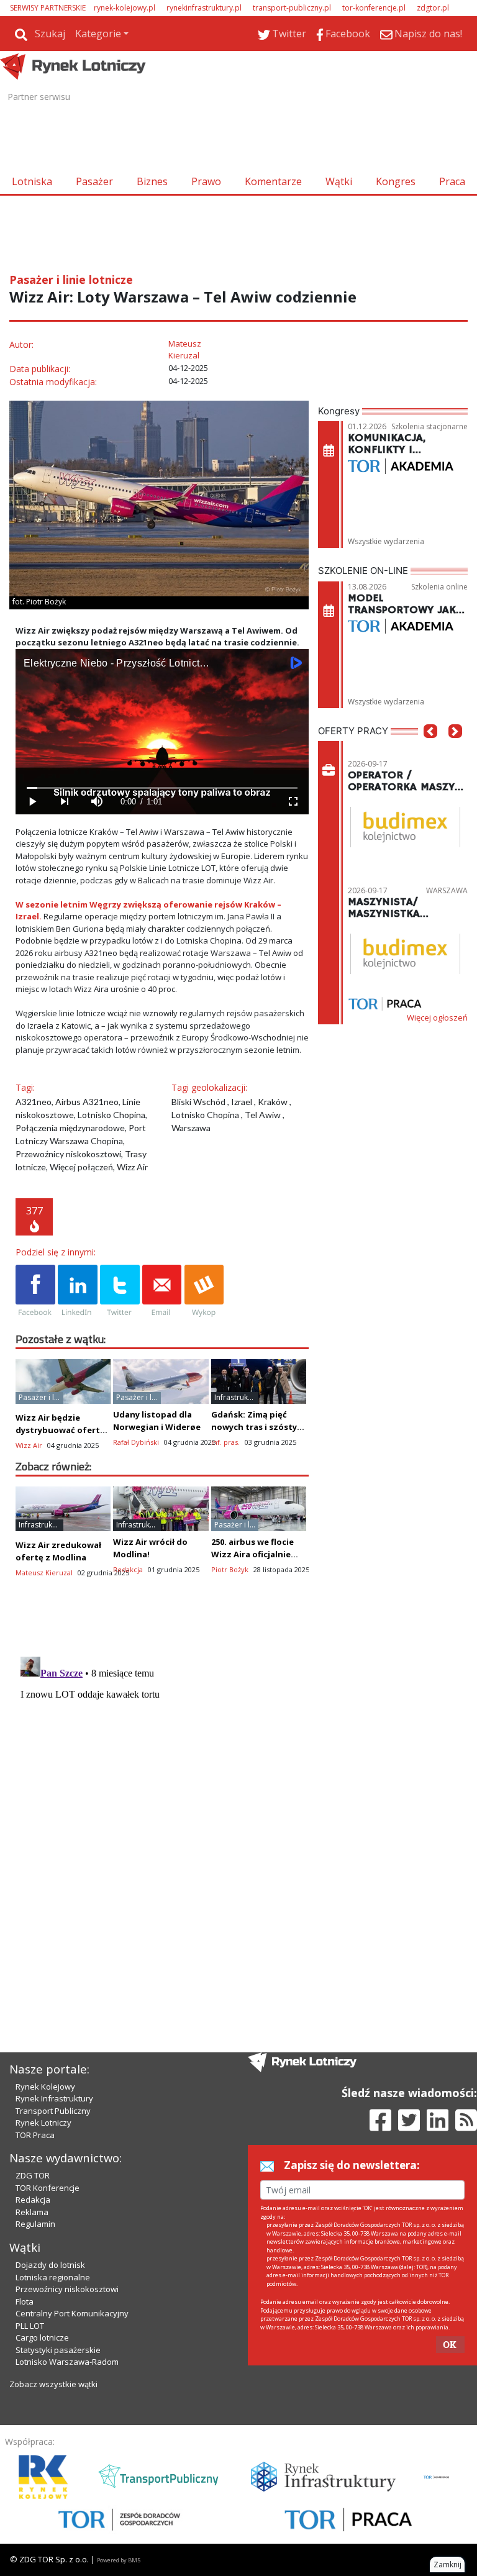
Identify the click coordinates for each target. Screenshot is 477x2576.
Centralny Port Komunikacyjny (72, 2313)
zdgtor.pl (433, 8)
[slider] (162, 788)
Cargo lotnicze (42, 2337)
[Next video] (64, 802)
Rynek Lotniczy (43, 2123)
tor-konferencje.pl (374, 8)
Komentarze (273, 181)
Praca (452, 181)
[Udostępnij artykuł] (78, 1291)
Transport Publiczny (53, 2111)
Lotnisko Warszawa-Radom (67, 2362)
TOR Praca (35, 2135)
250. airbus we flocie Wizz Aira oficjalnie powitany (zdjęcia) (252, 1554)
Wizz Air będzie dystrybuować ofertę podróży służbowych (60, 1430)
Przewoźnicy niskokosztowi (67, 2289)
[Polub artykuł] (35, 1291)
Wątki (339, 181)
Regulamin (35, 2224)
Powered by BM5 (119, 2560)
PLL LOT (30, 2326)
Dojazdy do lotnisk (50, 2265)
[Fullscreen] (293, 802)
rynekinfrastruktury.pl (204, 8)
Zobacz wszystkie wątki (53, 2384)
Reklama (32, 2212)
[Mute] (96, 802)
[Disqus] (162, 1807)
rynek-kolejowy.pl (125, 8)
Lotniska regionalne (53, 2277)
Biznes (152, 181)
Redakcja (33, 2200)
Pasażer (94, 181)
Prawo (206, 181)
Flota (25, 2301)
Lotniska (32, 181)
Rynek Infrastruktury (54, 2098)
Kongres (396, 181)
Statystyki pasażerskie (58, 2350)
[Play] (32, 802)
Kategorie (98, 34)
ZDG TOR (33, 2175)
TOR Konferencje (48, 2188)
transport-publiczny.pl (292, 8)
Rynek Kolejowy (45, 2087)
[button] (430, 750)
